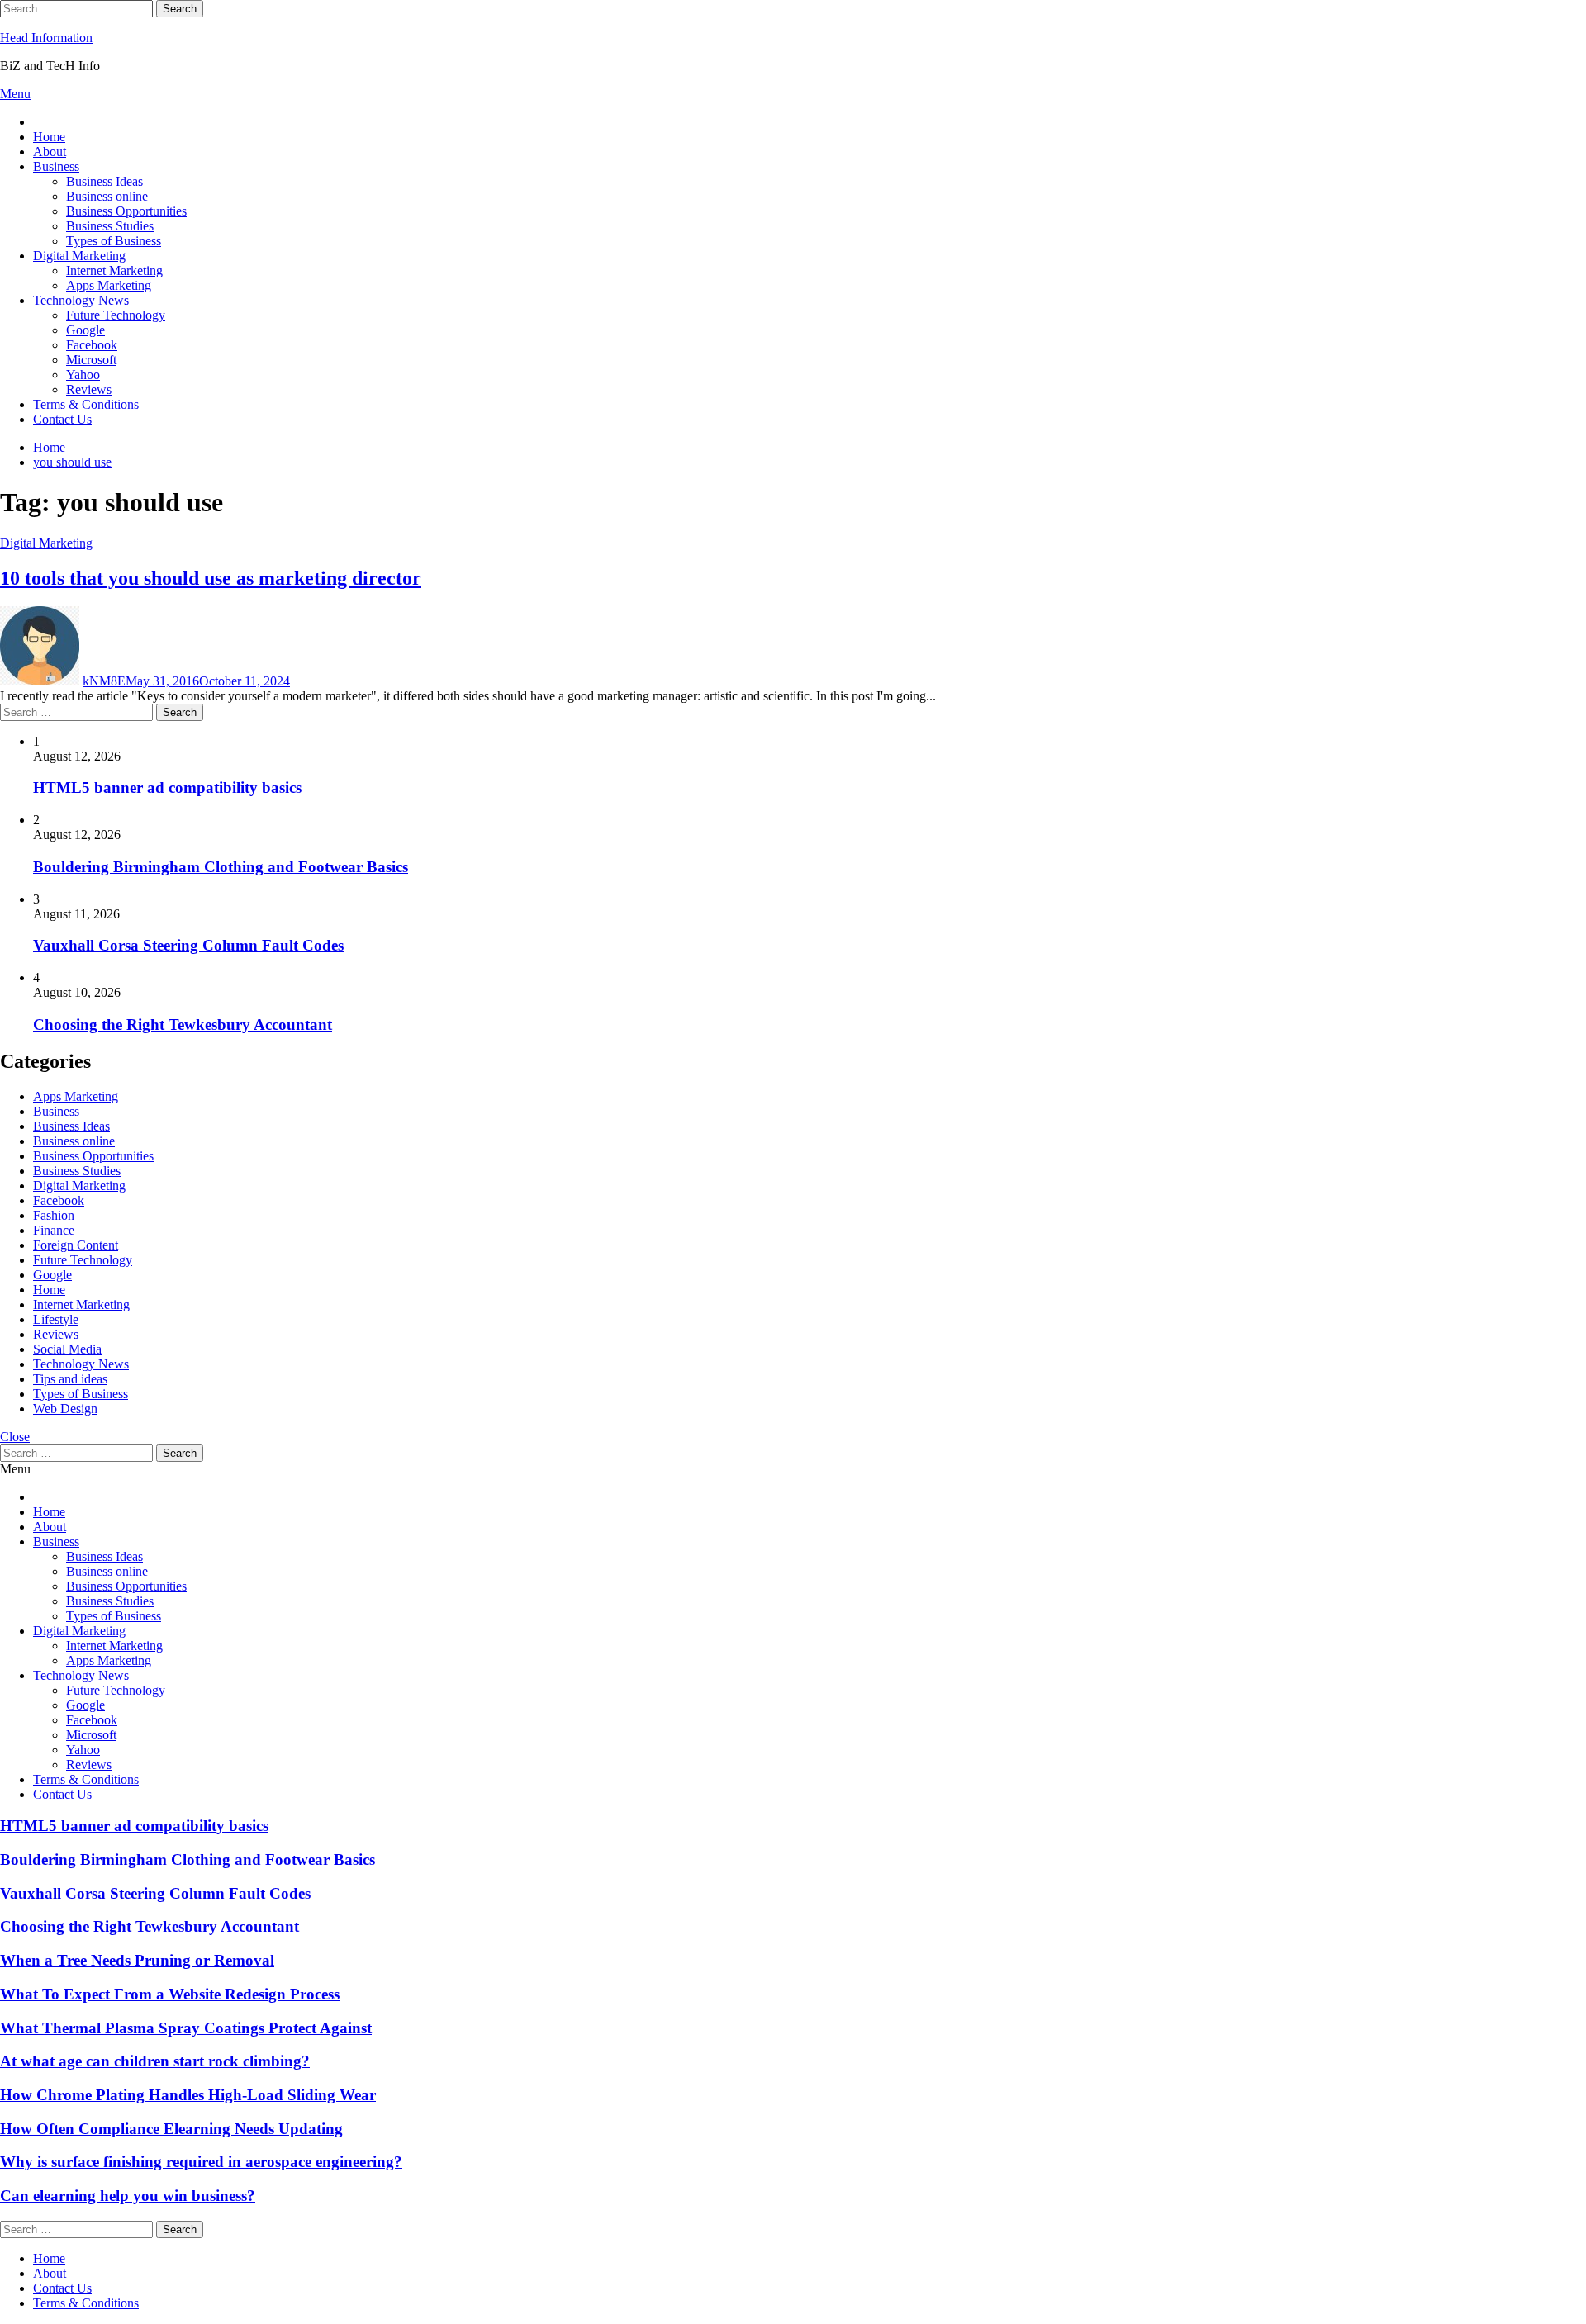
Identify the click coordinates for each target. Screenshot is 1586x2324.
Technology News (81, 300)
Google (85, 330)
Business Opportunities (126, 211)
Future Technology (116, 315)
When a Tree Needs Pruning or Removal (137, 1960)
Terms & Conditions (86, 404)
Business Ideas (104, 181)
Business (56, 166)
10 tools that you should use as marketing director (211, 578)
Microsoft (91, 360)
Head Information (46, 38)
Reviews (89, 389)
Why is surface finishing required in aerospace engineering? (201, 2162)
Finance (54, 1230)
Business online (107, 196)
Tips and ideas (70, 1379)
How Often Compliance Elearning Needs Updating (171, 2129)
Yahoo (83, 375)
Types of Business (114, 241)
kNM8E (104, 681)
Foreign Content (76, 1245)
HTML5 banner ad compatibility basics (167, 787)
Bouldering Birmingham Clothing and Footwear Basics (221, 867)
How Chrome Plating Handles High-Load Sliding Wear (188, 2095)
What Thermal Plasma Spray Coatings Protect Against (186, 2028)
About (50, 152)
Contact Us (62, 419)
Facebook (92, 345)
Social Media (67, 1349)
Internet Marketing (114, 270)
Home (49, 137)
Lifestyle (56, 1319)
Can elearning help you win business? (128, 2196)
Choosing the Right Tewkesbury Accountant (183, 1024)
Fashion (54, 1215)
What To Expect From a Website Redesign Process (170, 1994)
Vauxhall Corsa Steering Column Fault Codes (188, 945)
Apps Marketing (109, 285)
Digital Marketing (79, 256)
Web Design (65, 1409)
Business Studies (110, 226)
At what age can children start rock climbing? (155, 2061)
